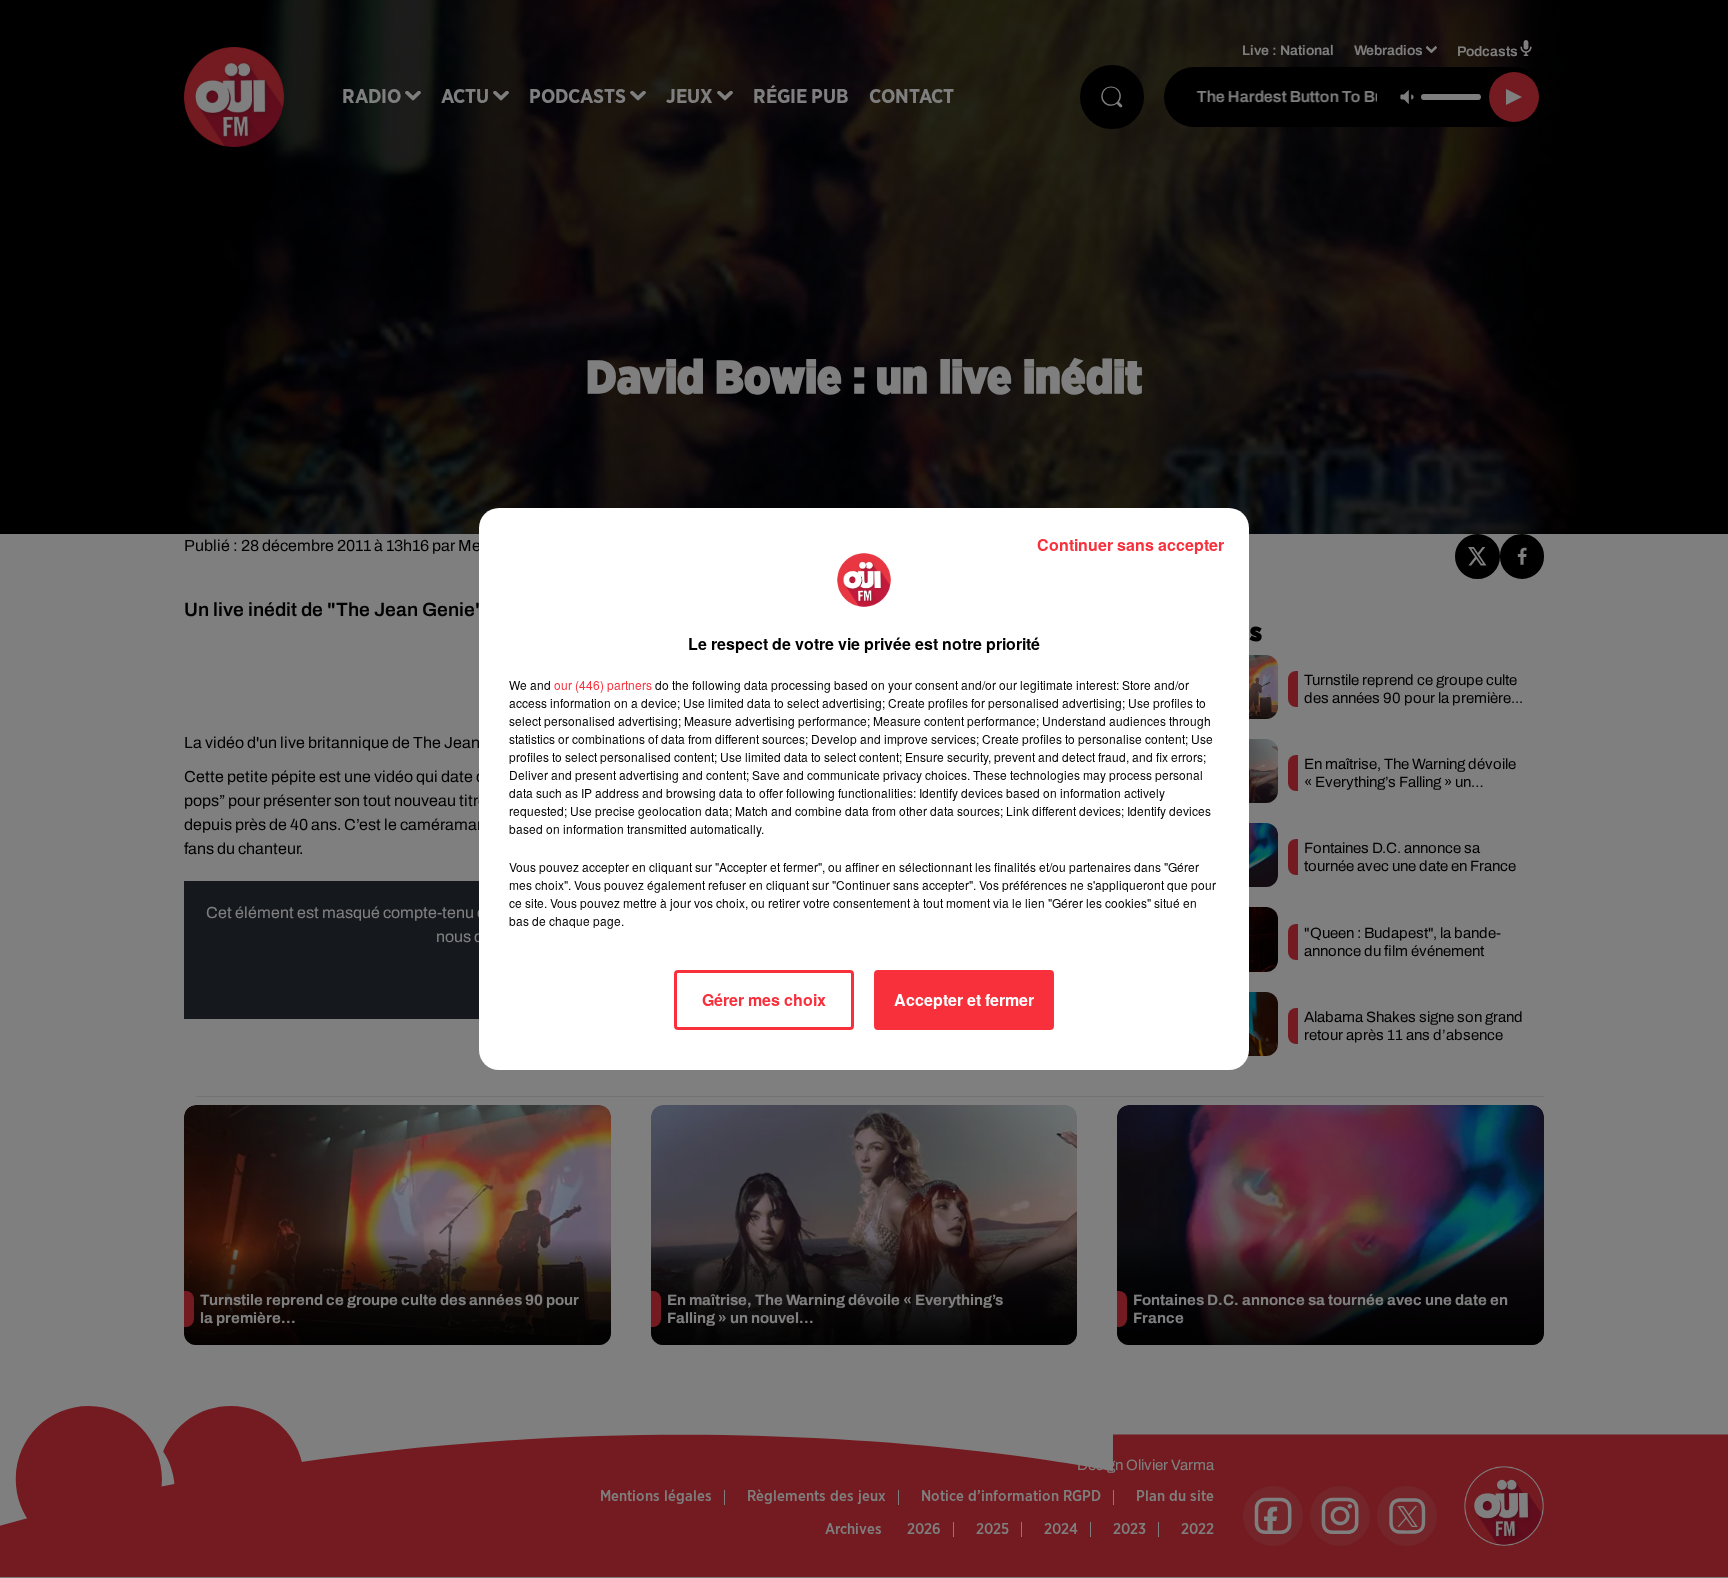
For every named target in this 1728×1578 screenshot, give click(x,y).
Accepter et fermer (964, 999)
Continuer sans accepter (1130, 544)
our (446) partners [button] (603, 684)
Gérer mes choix (764, 999)
